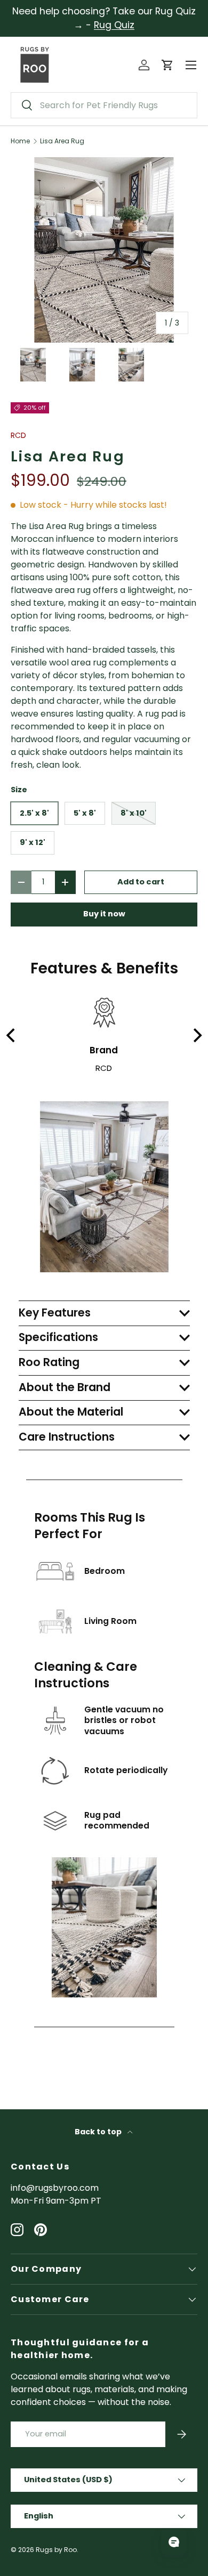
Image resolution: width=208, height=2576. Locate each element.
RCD (18, 435)
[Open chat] (174, 2542)
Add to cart (141, 882)
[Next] (196, 1036)
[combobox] (104, 105)
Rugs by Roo (56, 2550)
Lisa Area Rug (62, 141)
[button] (167, 65)
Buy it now (104, 914)
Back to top (99, 2132)
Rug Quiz (114, 25)
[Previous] (12, 1036)
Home (20, 141)
